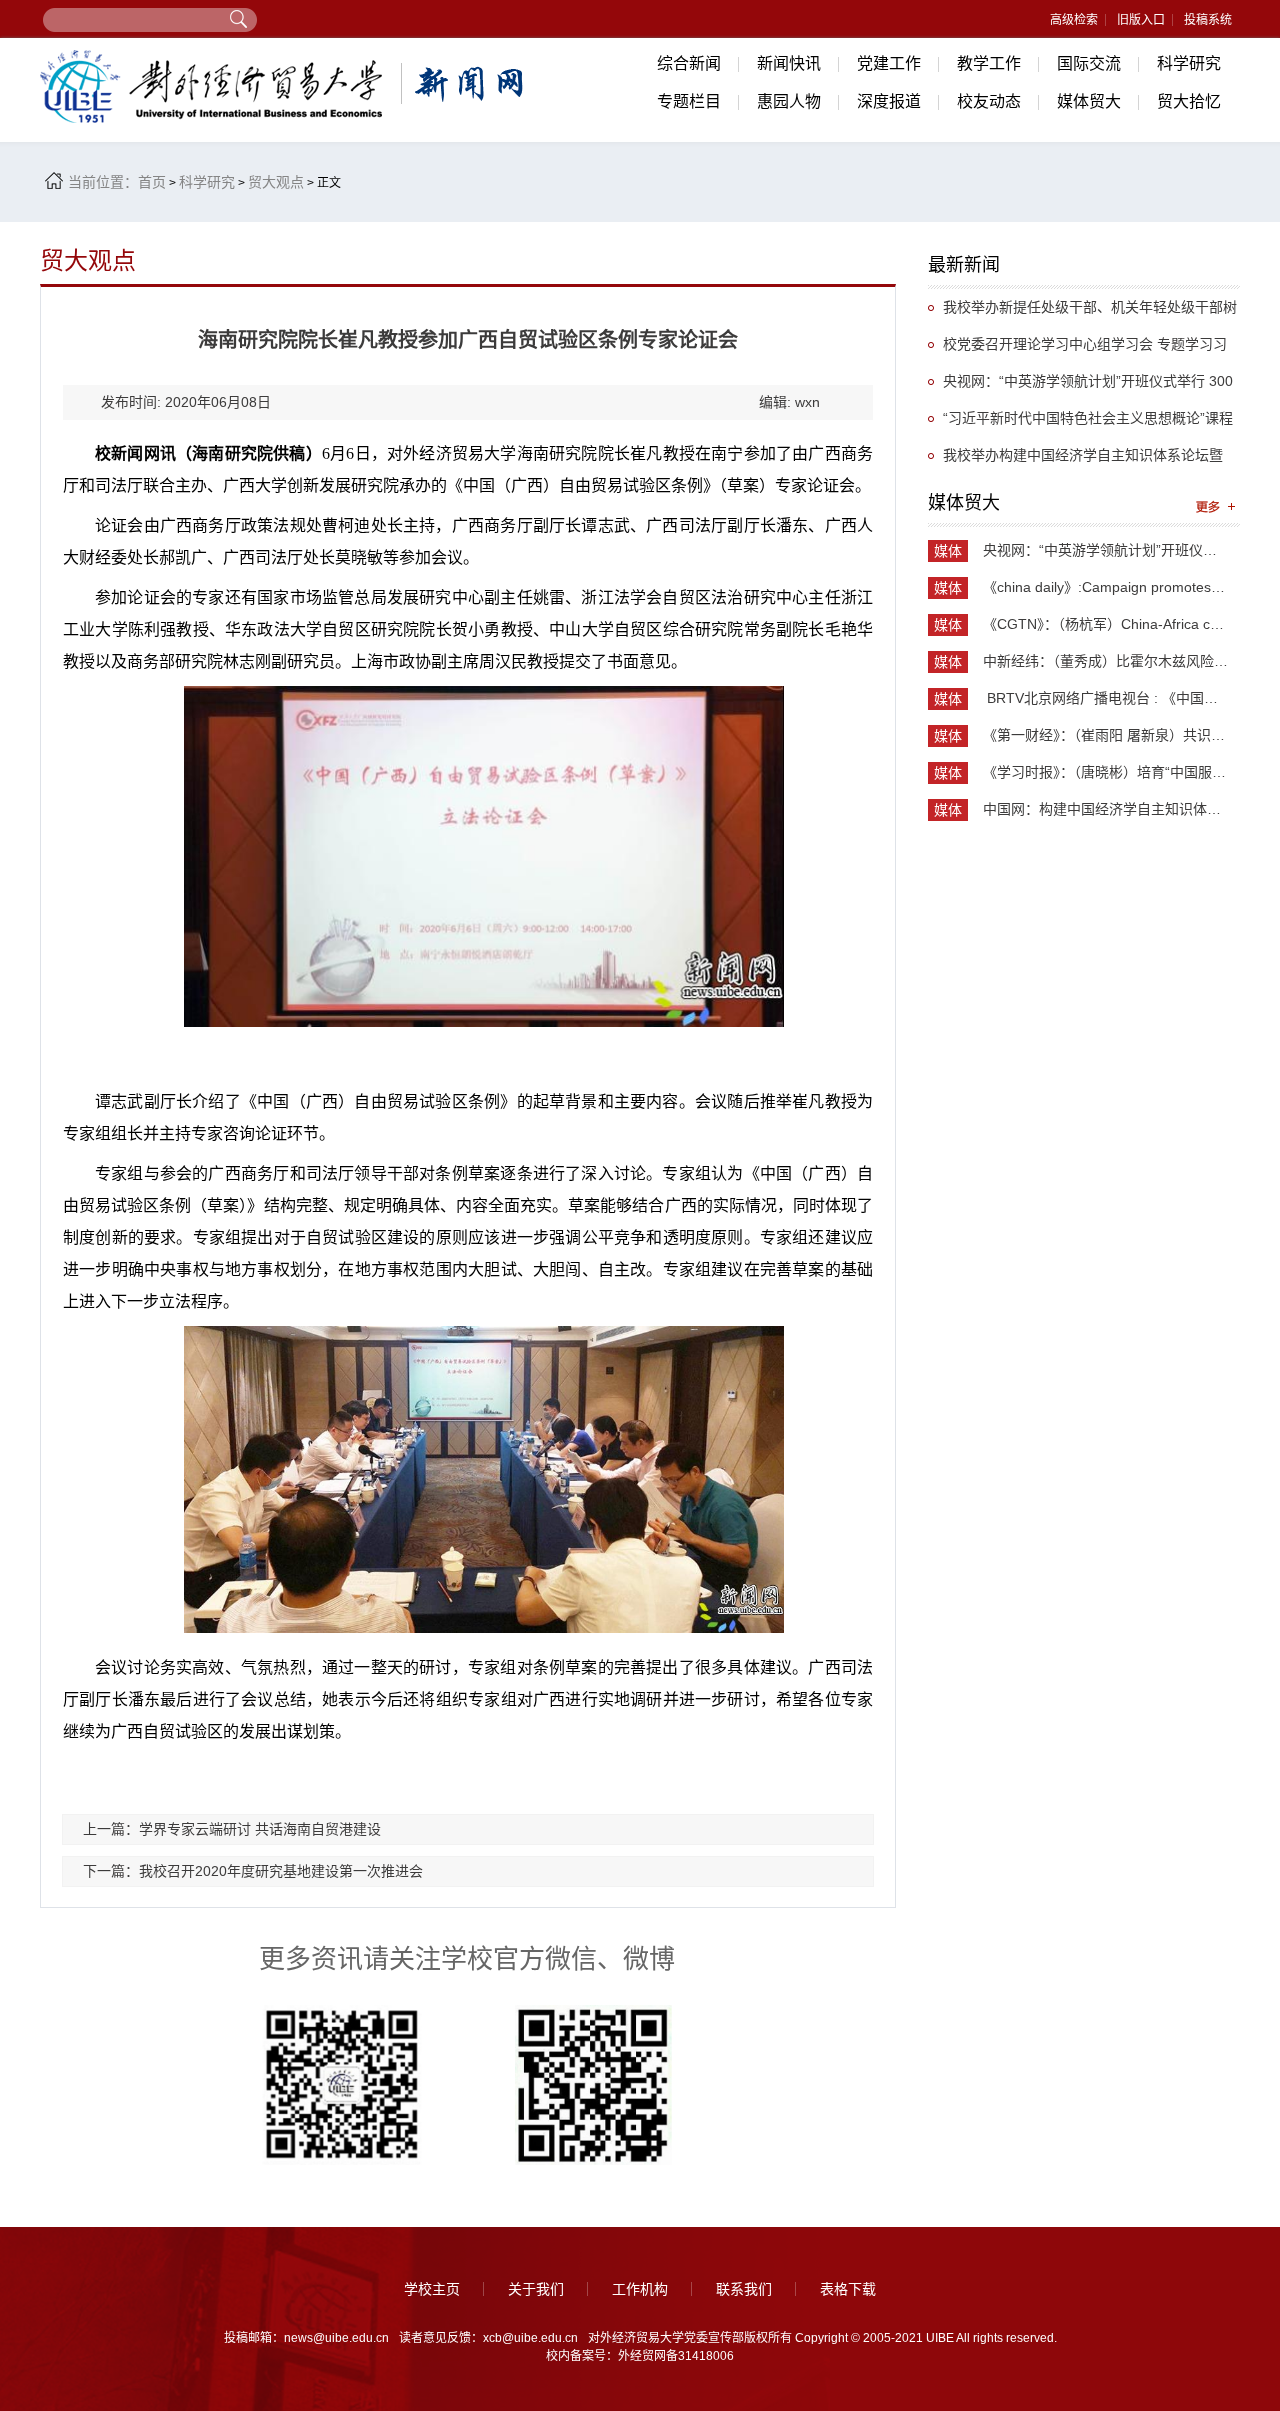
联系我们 (744, 2289)
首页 (152, 182)
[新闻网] (285, 86)
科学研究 (1189, 63)
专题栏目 (689, 101)
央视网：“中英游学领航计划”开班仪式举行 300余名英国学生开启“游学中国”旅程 (1080, 386)
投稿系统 (1208, 20)
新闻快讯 (789, 63)
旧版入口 (1141, 20)
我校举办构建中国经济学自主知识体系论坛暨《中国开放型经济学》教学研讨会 (1075, 460)
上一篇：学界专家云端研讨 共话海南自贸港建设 (232, 1829)
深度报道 (889, 101)
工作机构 (640, 2289)
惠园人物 (789, 101)
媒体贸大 (1089, 101)
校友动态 (989, 101)
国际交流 (1089, 63)
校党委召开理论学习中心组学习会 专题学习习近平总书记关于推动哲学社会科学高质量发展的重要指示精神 (1082, 349)
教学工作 (989, 63)
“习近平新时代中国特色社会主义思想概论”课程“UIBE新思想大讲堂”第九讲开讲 (1080, 423)
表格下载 (848, 2289)
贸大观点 (276, 182)
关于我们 (536, 2289)
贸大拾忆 (1189, 101)
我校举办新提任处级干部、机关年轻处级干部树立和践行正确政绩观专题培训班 (1082, 312)
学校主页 (432, 2289)
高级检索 (1074, 20)
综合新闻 (689, 63)
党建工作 (889, 63)
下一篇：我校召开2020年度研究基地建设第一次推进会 (253, 1871)
